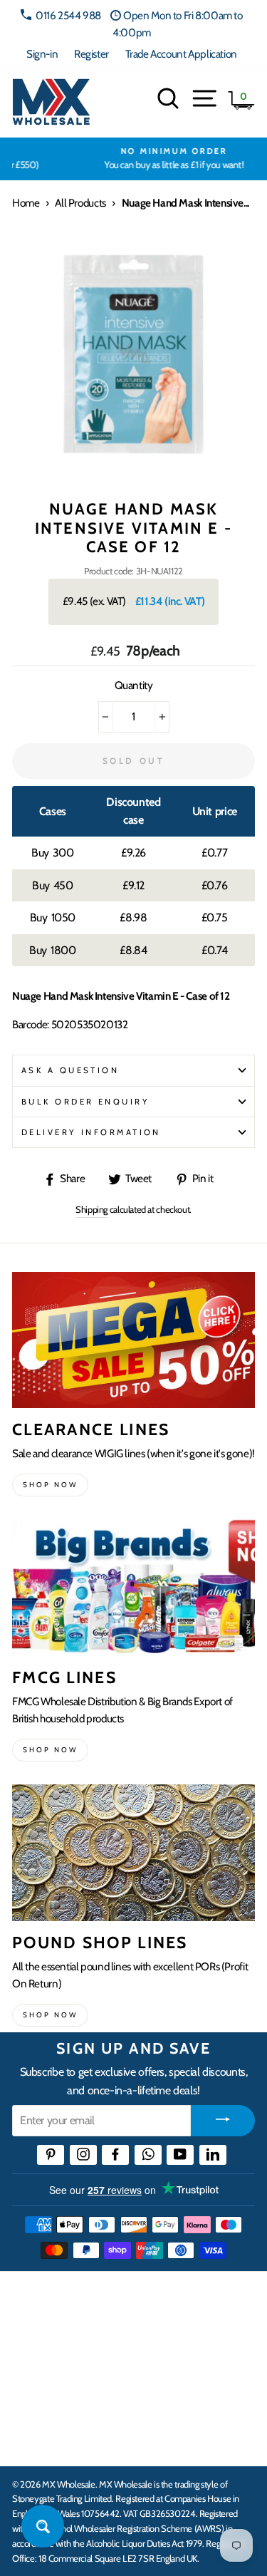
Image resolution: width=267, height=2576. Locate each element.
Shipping (91, 1209)
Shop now (50, 1485)
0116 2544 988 (68, 15)
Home (26, 203)
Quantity (134, 685)
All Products (80, 203)
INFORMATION (52, 2352)
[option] (133, 159)
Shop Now (50, 2015)
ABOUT (31, 2396)
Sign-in (42, 54)
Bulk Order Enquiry (85, 1102)
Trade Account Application (181, 54)
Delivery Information (91, 1132)
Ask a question (70, 1070)
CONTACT (38, 2440)
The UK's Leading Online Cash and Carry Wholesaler (121, 2301)
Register (91, 54)
